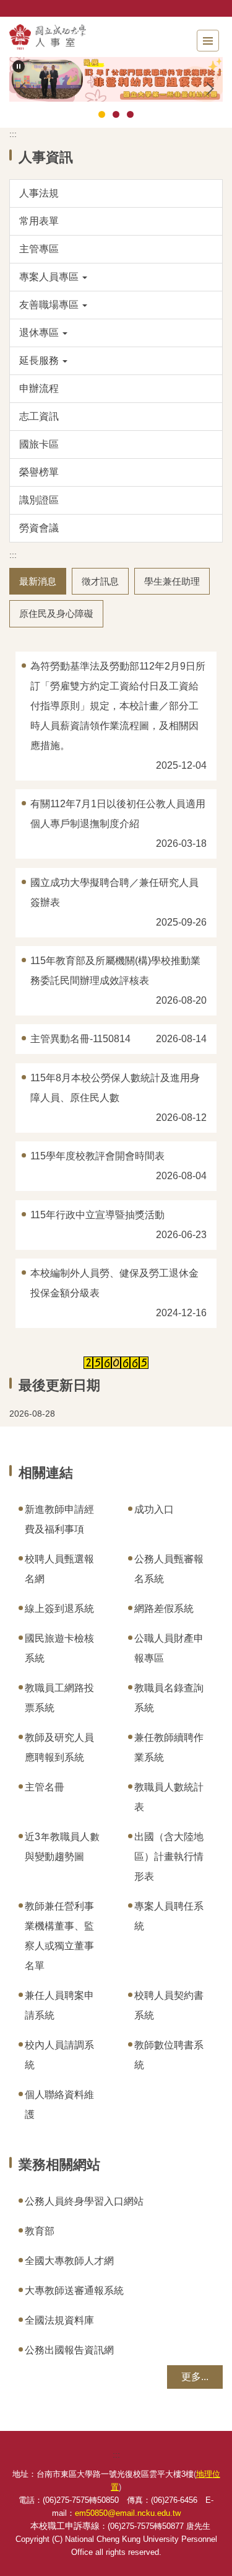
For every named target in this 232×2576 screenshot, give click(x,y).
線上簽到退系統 (59, 1609)
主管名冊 (45, 1787)
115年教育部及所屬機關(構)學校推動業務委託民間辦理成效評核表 (115, 971)
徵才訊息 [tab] (100, 581)
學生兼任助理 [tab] (172, 581)
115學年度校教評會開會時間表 (97, 1156)
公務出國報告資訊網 (69, 2350)
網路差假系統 (164, 1609)
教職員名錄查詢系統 (169, 1698)
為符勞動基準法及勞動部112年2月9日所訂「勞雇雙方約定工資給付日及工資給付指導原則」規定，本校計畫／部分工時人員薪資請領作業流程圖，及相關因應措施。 (118, 706)
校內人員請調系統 (59, 2055)
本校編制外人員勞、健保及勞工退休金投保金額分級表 (114, 1283)
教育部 (40, 2231)
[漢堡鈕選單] (208, 41)
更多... (195, 2377)
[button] (19, 66)
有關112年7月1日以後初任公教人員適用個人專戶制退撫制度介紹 (118, 814)
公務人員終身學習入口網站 (84, 2201)
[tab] (102, 114)
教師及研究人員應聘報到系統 (59, 1747)
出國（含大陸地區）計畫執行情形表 (169, 1857)
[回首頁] (77, 37)
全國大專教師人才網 (69, 2261)
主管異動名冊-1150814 (80, 1039)
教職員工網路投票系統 (59, 1698)
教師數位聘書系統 (169, 2055)
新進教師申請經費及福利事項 (59, 1519)
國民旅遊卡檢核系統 (59, 1648)
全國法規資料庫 (59, 2320)
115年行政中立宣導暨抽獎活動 (97, 1215)
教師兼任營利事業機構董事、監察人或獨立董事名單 (59, 1936)
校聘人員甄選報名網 (59, 1569)
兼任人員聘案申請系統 (59, 2005)
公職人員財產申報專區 (169, 1648)
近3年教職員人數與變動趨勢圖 (62, 1847)
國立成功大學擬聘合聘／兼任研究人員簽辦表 (114, 892)
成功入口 (154, 1509)
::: (13, 134)
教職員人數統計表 (169, 1797)
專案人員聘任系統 (169, 1916)
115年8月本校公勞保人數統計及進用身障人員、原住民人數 (115, 1088)
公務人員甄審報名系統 (169, 1569)
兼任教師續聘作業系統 (169, 1747)
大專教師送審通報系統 (74, 2291)
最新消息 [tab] (38, 581)
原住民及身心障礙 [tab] (56, 613)
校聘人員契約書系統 (169, 2005)
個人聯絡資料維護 (59, 2105)
